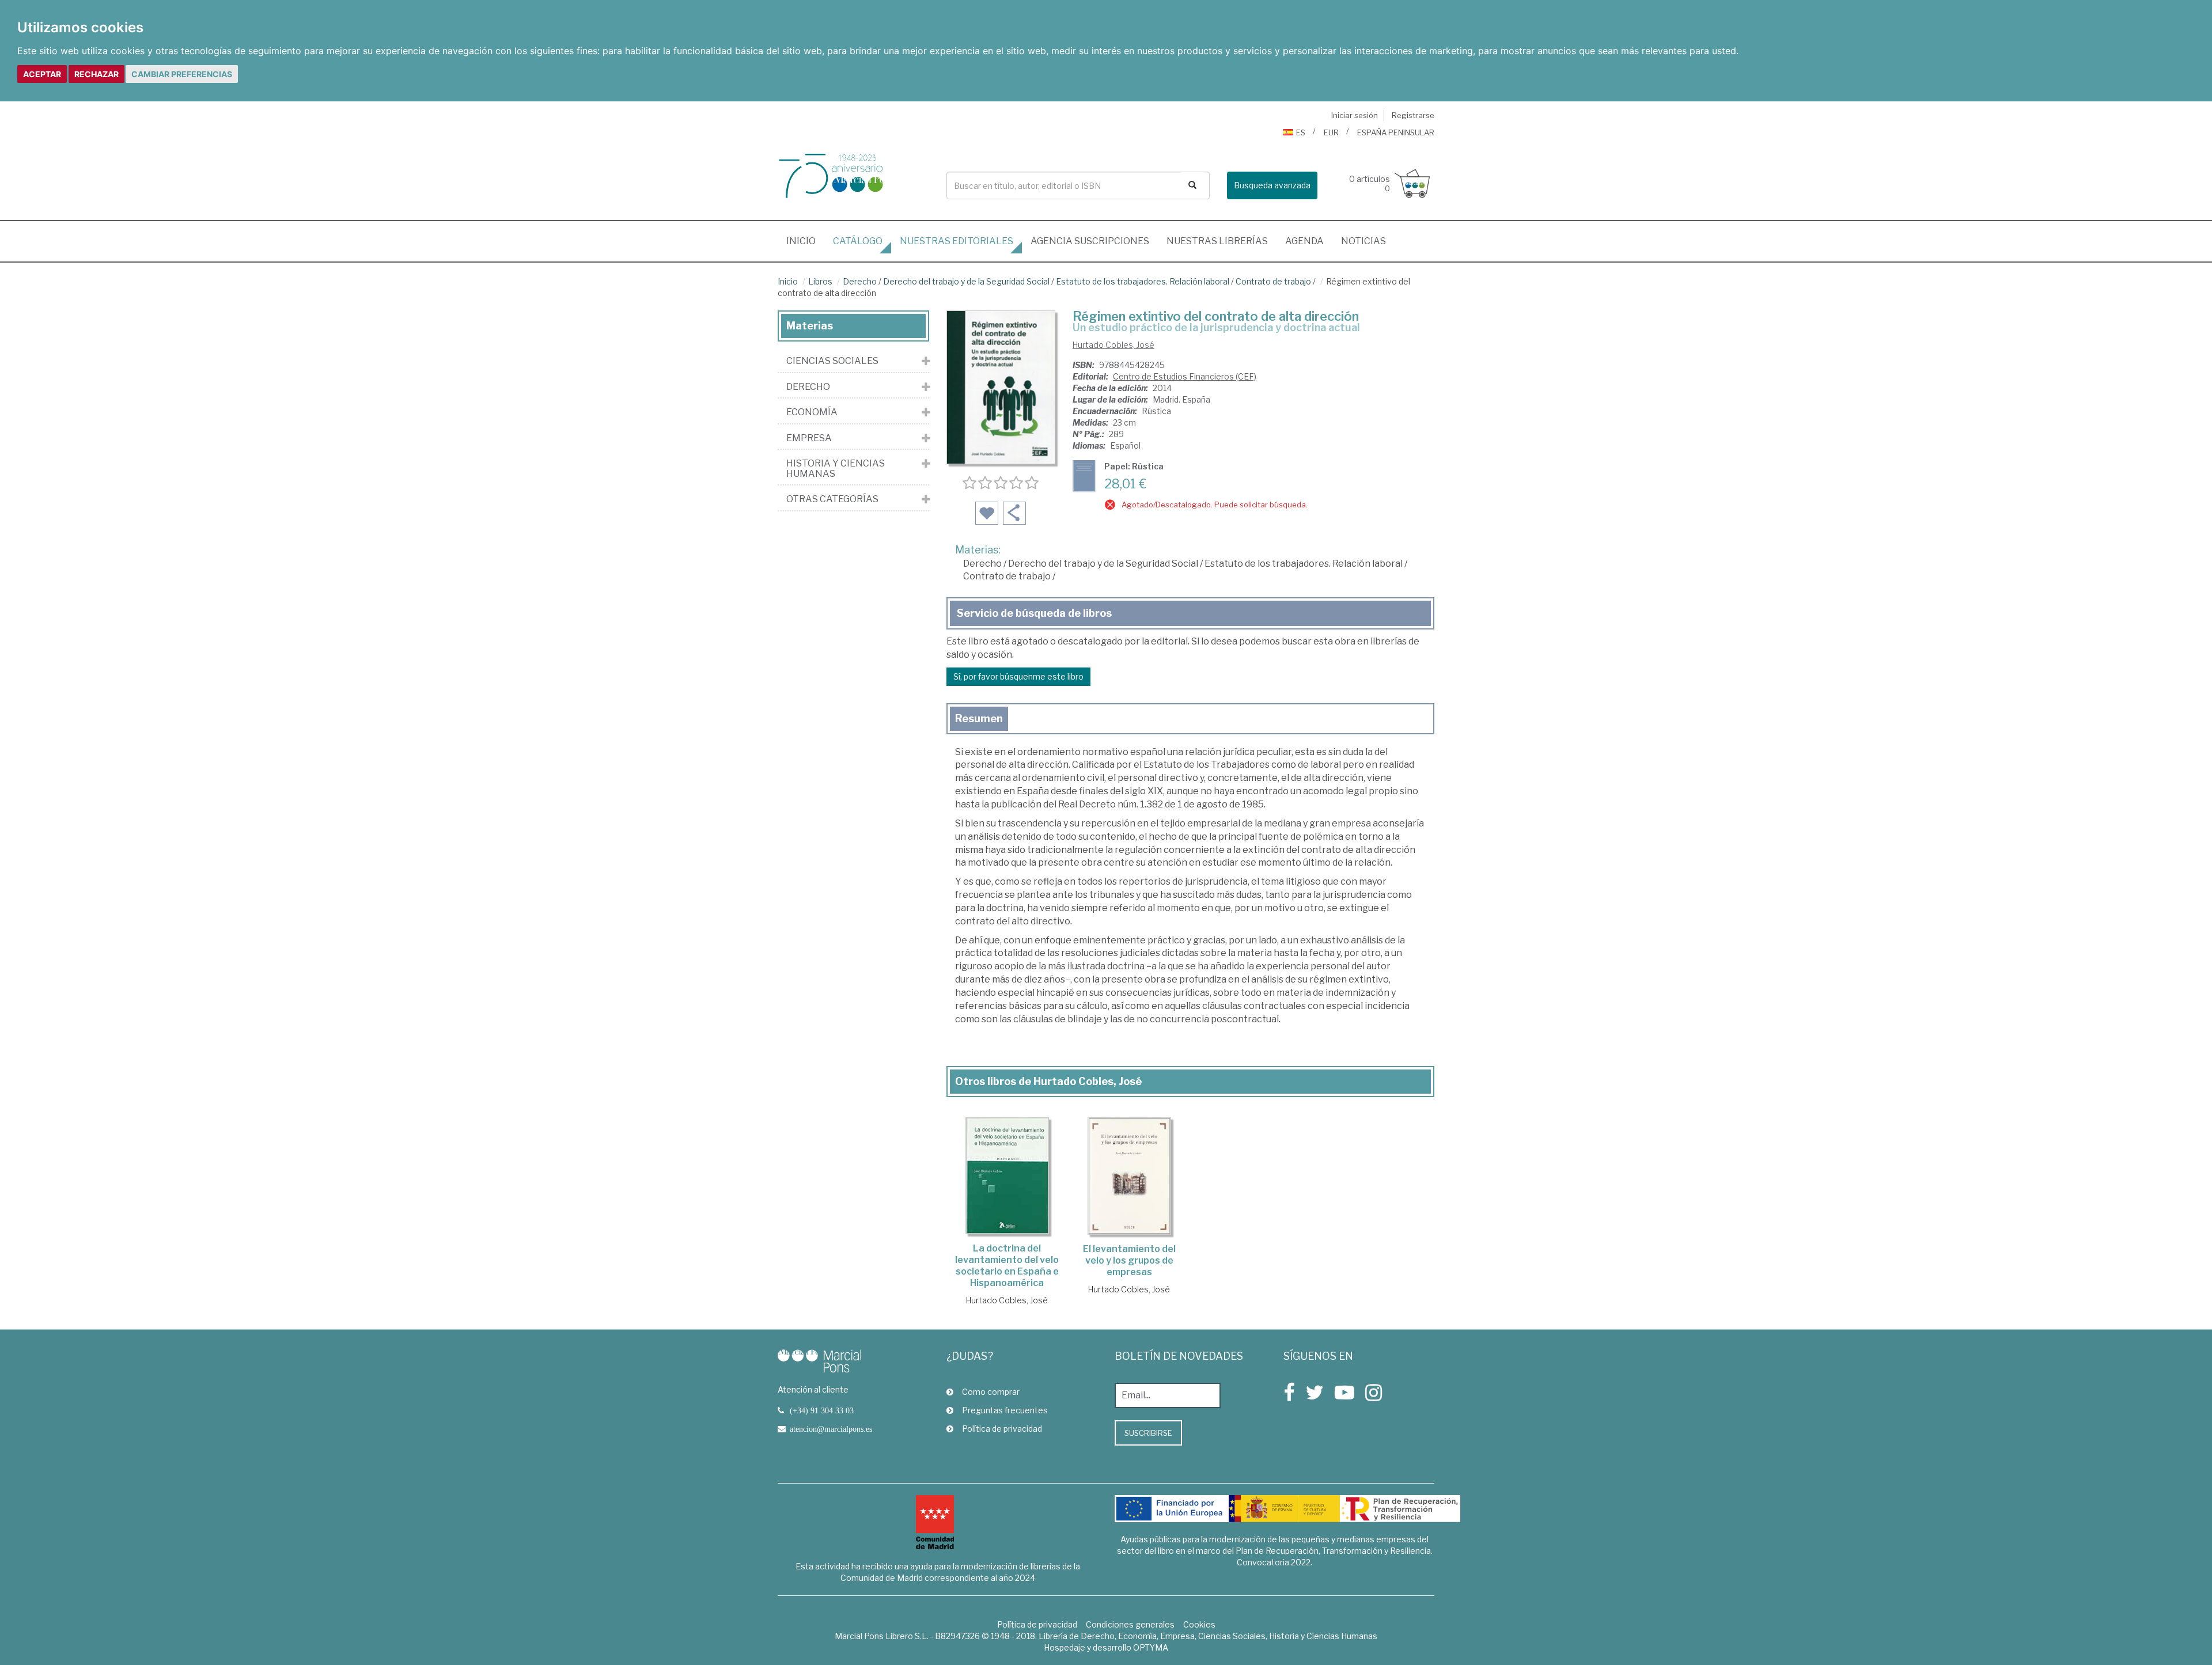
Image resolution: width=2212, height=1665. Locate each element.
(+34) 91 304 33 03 (822, 1410)
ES (1301, 132)
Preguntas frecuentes (1005, 1410)
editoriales (957, 241)
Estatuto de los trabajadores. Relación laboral (1143, 281)
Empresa (809, 438)
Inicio (805, 241)
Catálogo (858, 241)
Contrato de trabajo (1273, 281)
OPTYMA (1151, 1647)
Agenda (1304, 241)
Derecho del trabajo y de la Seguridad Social (966, 281)
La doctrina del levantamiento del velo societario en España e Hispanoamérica (1007, 1266)
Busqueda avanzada (1272, 185)
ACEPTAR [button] (42, 74)
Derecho (860, 281)
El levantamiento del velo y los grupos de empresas (1129, 1260)
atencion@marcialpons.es (831, 1429)
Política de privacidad (1002, 1429)
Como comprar (991, 1392)
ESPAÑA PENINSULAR (1396, 132)
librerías (1217, 241)
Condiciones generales (1130, 1624)
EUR (1331, 132)
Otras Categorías (832, 499)
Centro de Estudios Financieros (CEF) (1185, 376)
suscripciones (1090, 241)
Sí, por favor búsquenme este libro (1018, 676)
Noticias (1363, 241)
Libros (820, 281)
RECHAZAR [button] (96, 74)
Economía (812, 412)
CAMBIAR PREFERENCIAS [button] (182, 74)
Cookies (1199, 1624)
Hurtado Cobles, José (1113, 345)
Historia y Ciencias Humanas (836, 469)
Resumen (979, 718)
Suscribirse (1148, 1433)
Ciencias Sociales (832, 361)
